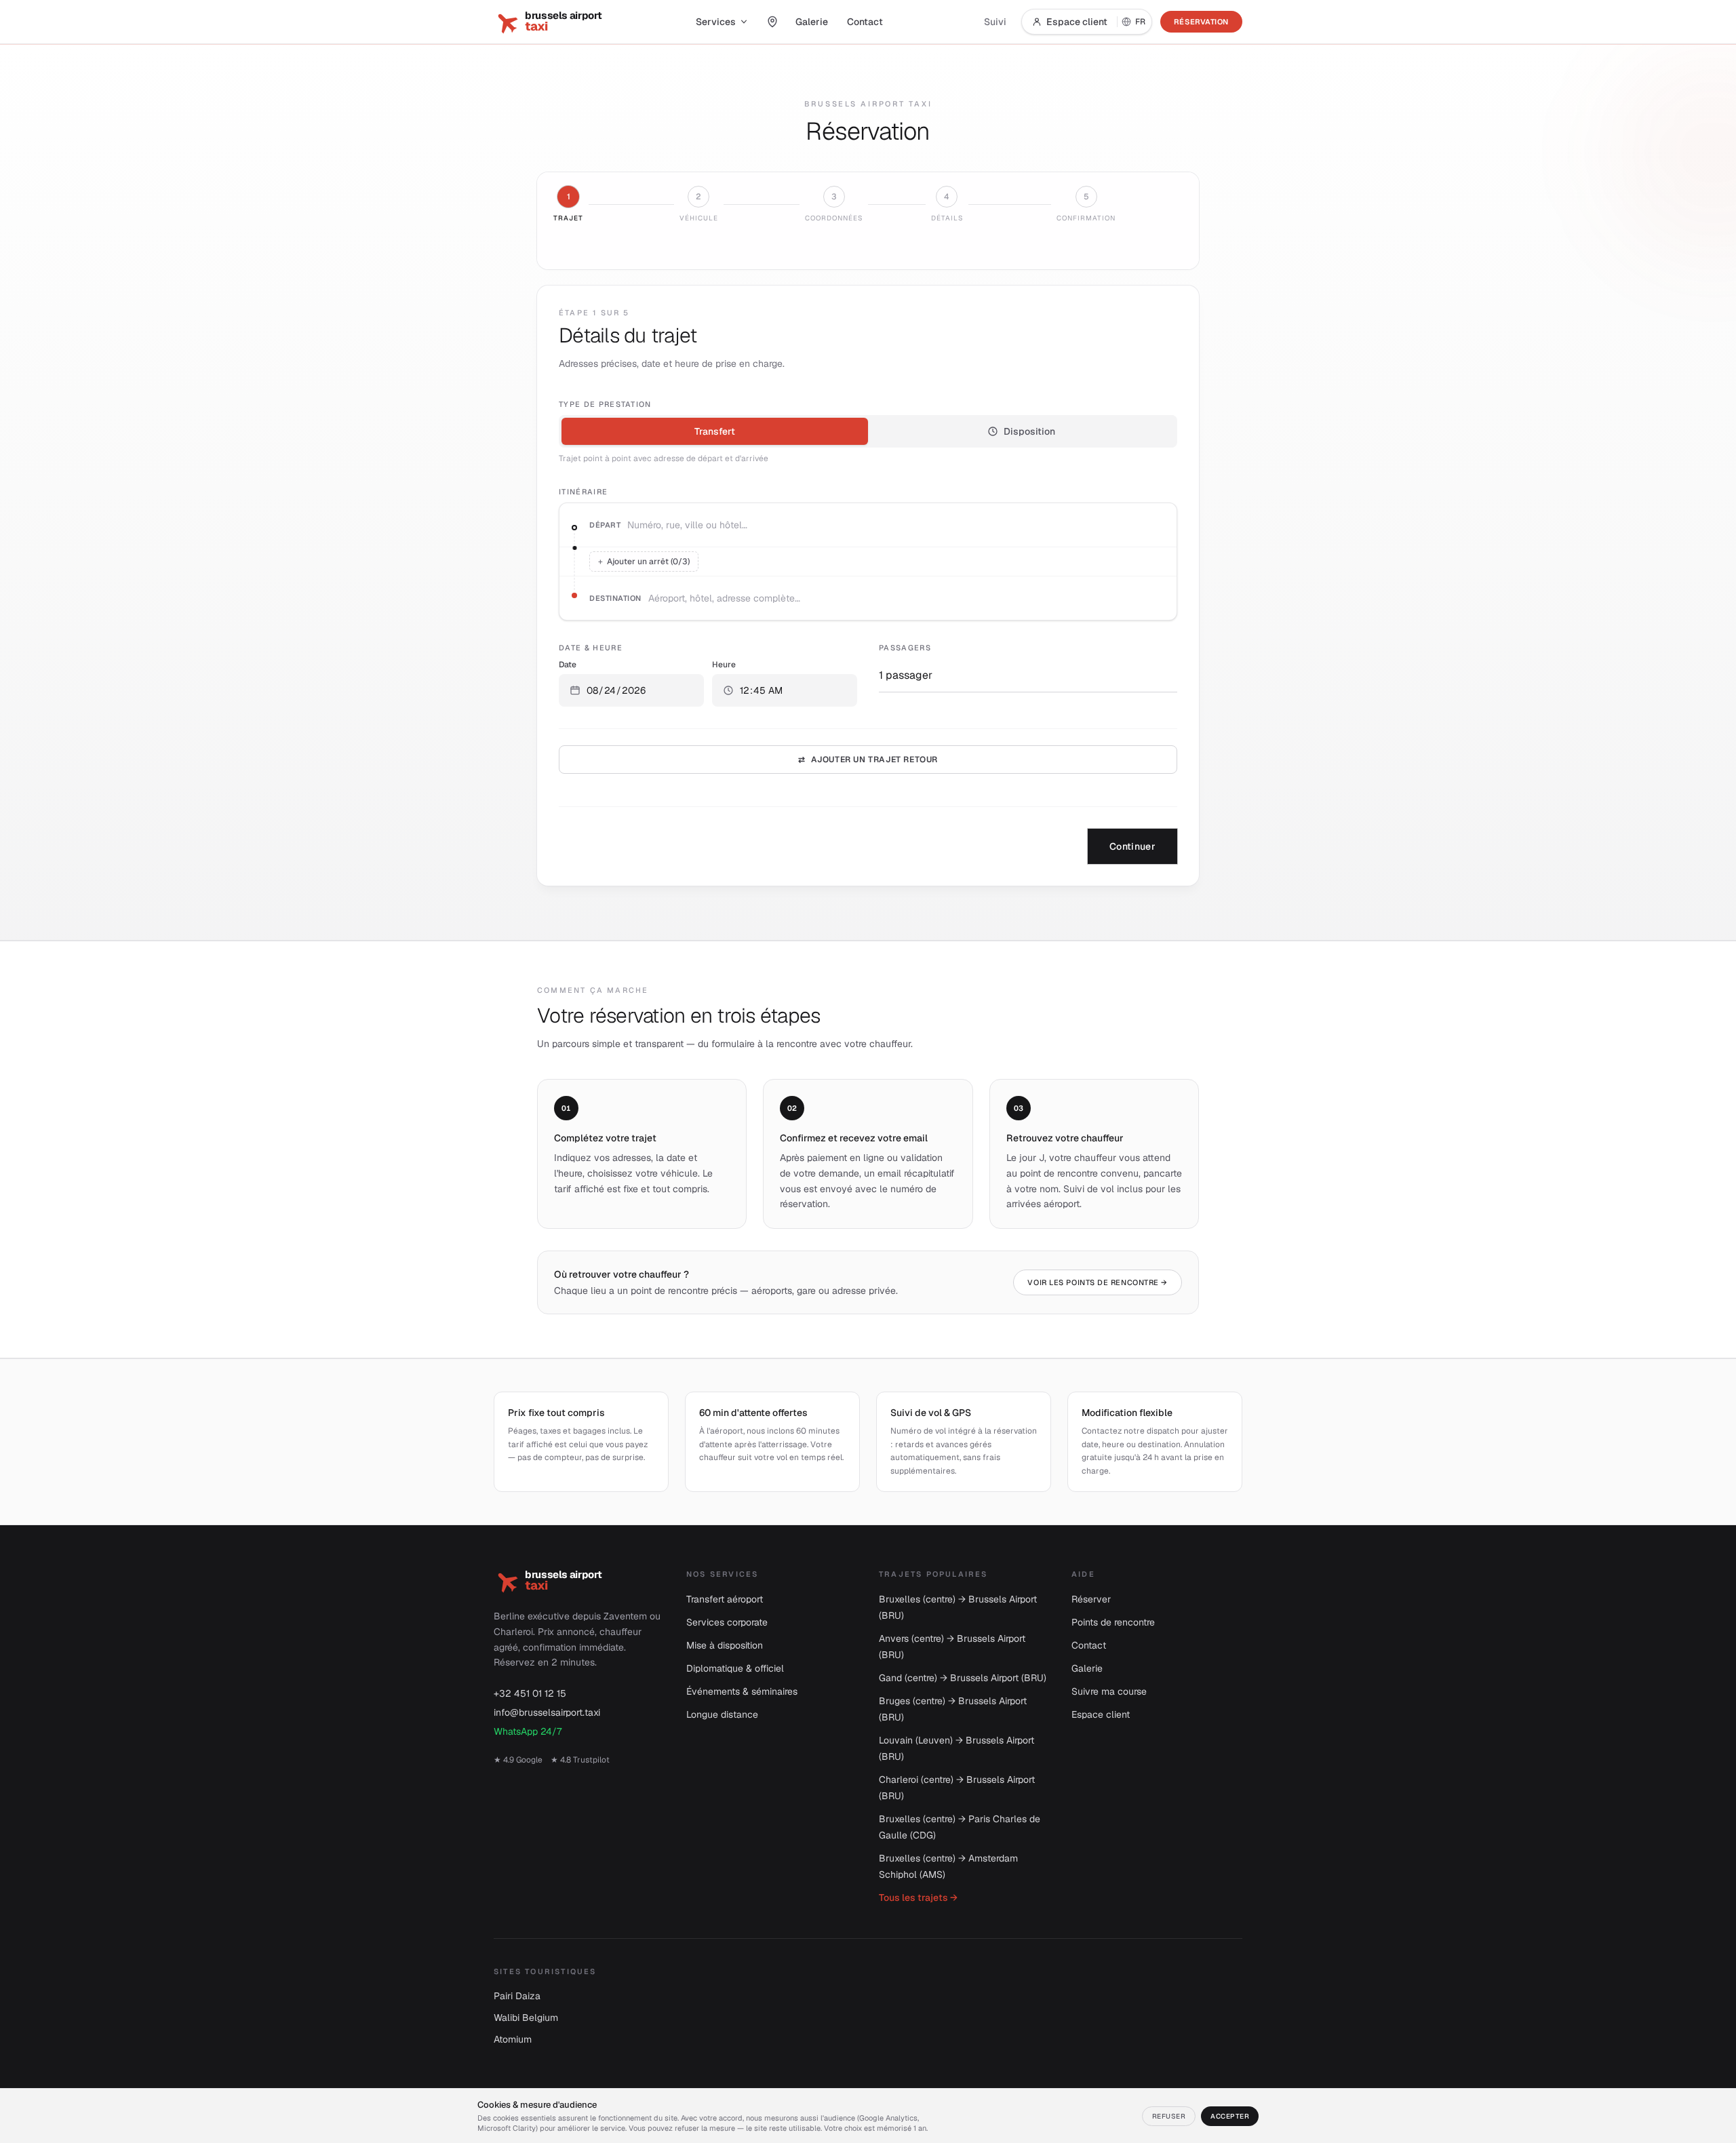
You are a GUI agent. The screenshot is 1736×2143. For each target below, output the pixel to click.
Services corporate (727, 1622)
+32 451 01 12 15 (530, 1693)
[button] (631, 690)
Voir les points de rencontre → (1098, 1282)
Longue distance (722, 1714)
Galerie (812, 22)
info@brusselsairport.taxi (547, 1712)
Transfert (715, 431)
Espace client (1077, 22)
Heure (724, 665)
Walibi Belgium (526, 2018)
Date (568, 665)
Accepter (1230, 2116)
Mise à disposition (725, 1645)
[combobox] (896, 525)
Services (716, 22)
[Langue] (1135, 22)
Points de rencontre (1113, 1622)
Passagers (905, 648)
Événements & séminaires (742, 1691)
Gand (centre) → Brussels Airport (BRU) (963, 1678)
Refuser (1169, 2116)
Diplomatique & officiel (735, 1668)
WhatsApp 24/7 (528, 1731)
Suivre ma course (1109, 1691)
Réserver (1091, 1599)
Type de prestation (605, 404)
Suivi (995, 22)
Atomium (513, 2039)
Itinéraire (583, 492)
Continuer (1132, 846)
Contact (865, 22)
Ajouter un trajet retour (868, 760)
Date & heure (591, 648)
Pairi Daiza (517, 1996)
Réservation (1201, 22)
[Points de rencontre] (772, 22)
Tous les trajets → (918, 1898)
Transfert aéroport (725, 1599)
